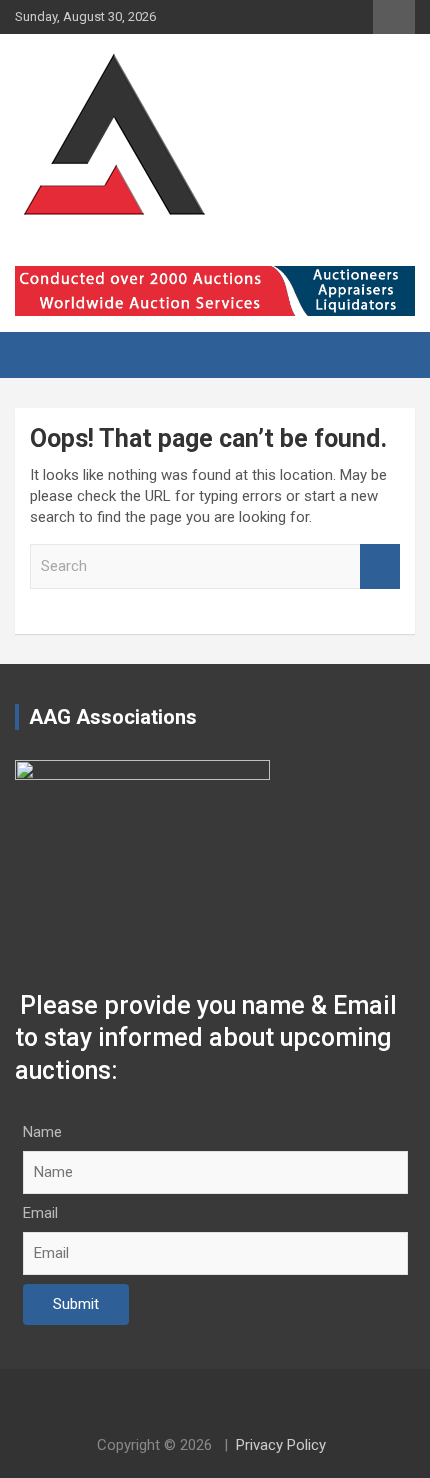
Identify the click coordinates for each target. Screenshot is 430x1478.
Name (42, 1132)
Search (380, 566)
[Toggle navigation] (40, 355)
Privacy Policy (281, 1445)
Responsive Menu (394, 17)
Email (40, 1213)
